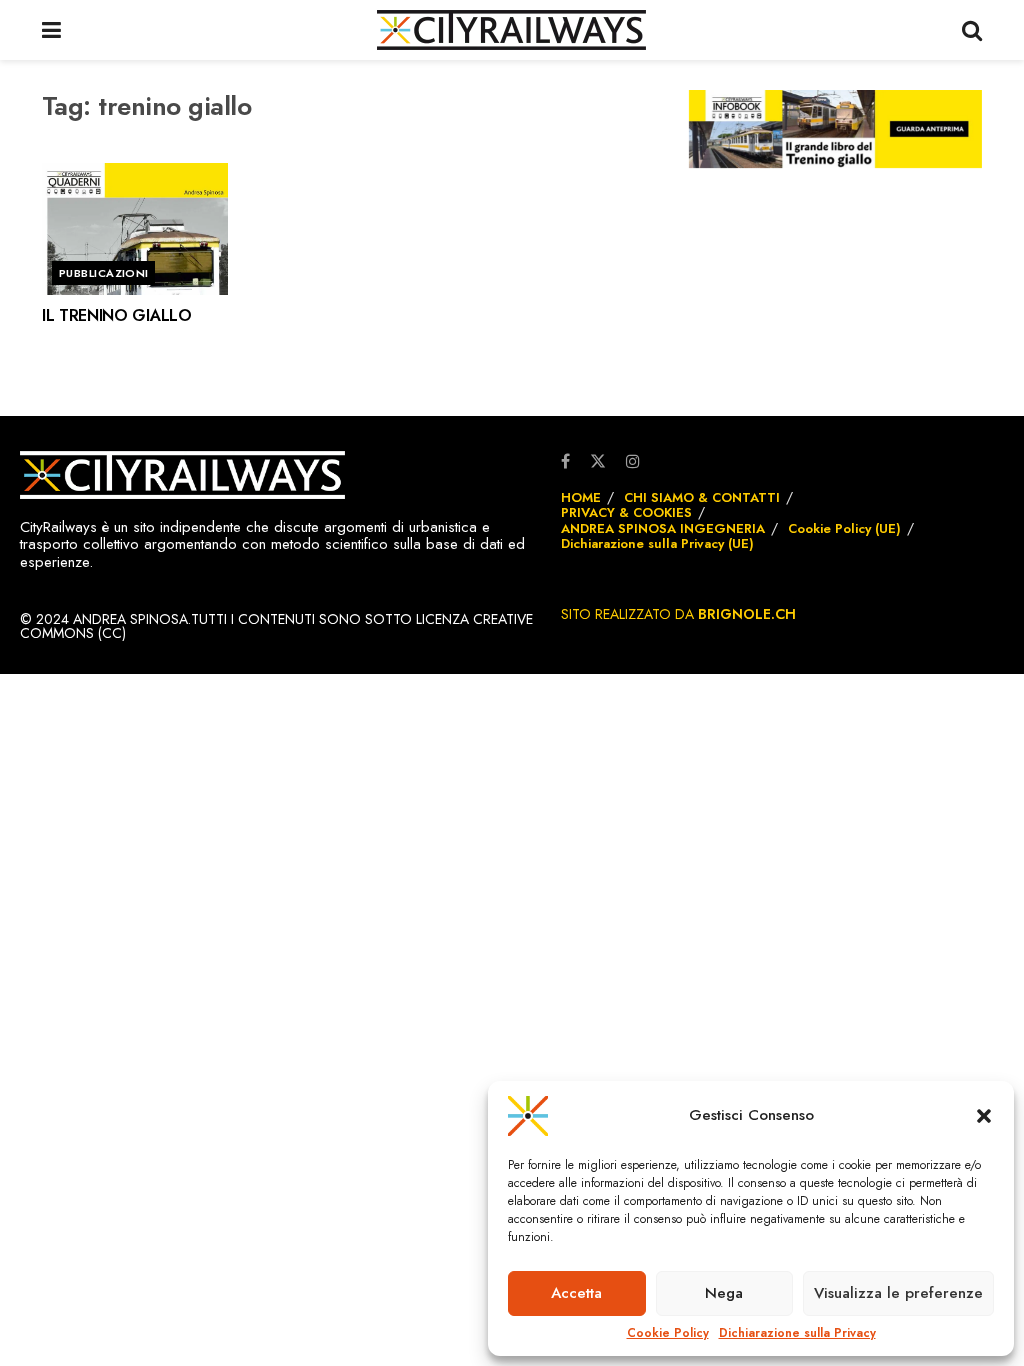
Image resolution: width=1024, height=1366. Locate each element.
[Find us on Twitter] (598, 460)
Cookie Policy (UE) (844, 528)
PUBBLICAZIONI (104, 273)
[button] (984, 1116)
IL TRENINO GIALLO (117, 315)
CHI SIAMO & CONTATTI (702, 497)
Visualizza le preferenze (898, 1293)
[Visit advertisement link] (835, 129)
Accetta (576, 1293)
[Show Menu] (51, 30)
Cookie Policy (668, 1333)
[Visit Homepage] (511, 30)
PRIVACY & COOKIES (626, 512)
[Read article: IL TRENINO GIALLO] (135, 229)
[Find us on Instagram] (633, 462)
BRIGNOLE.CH (747, 614)
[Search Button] (972, 30)
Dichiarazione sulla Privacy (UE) (657, 543)
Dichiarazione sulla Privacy (797, 1333)
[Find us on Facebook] (565, 462)
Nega (724, 1293)
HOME (581, 497)
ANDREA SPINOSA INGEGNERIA (663, 528)
